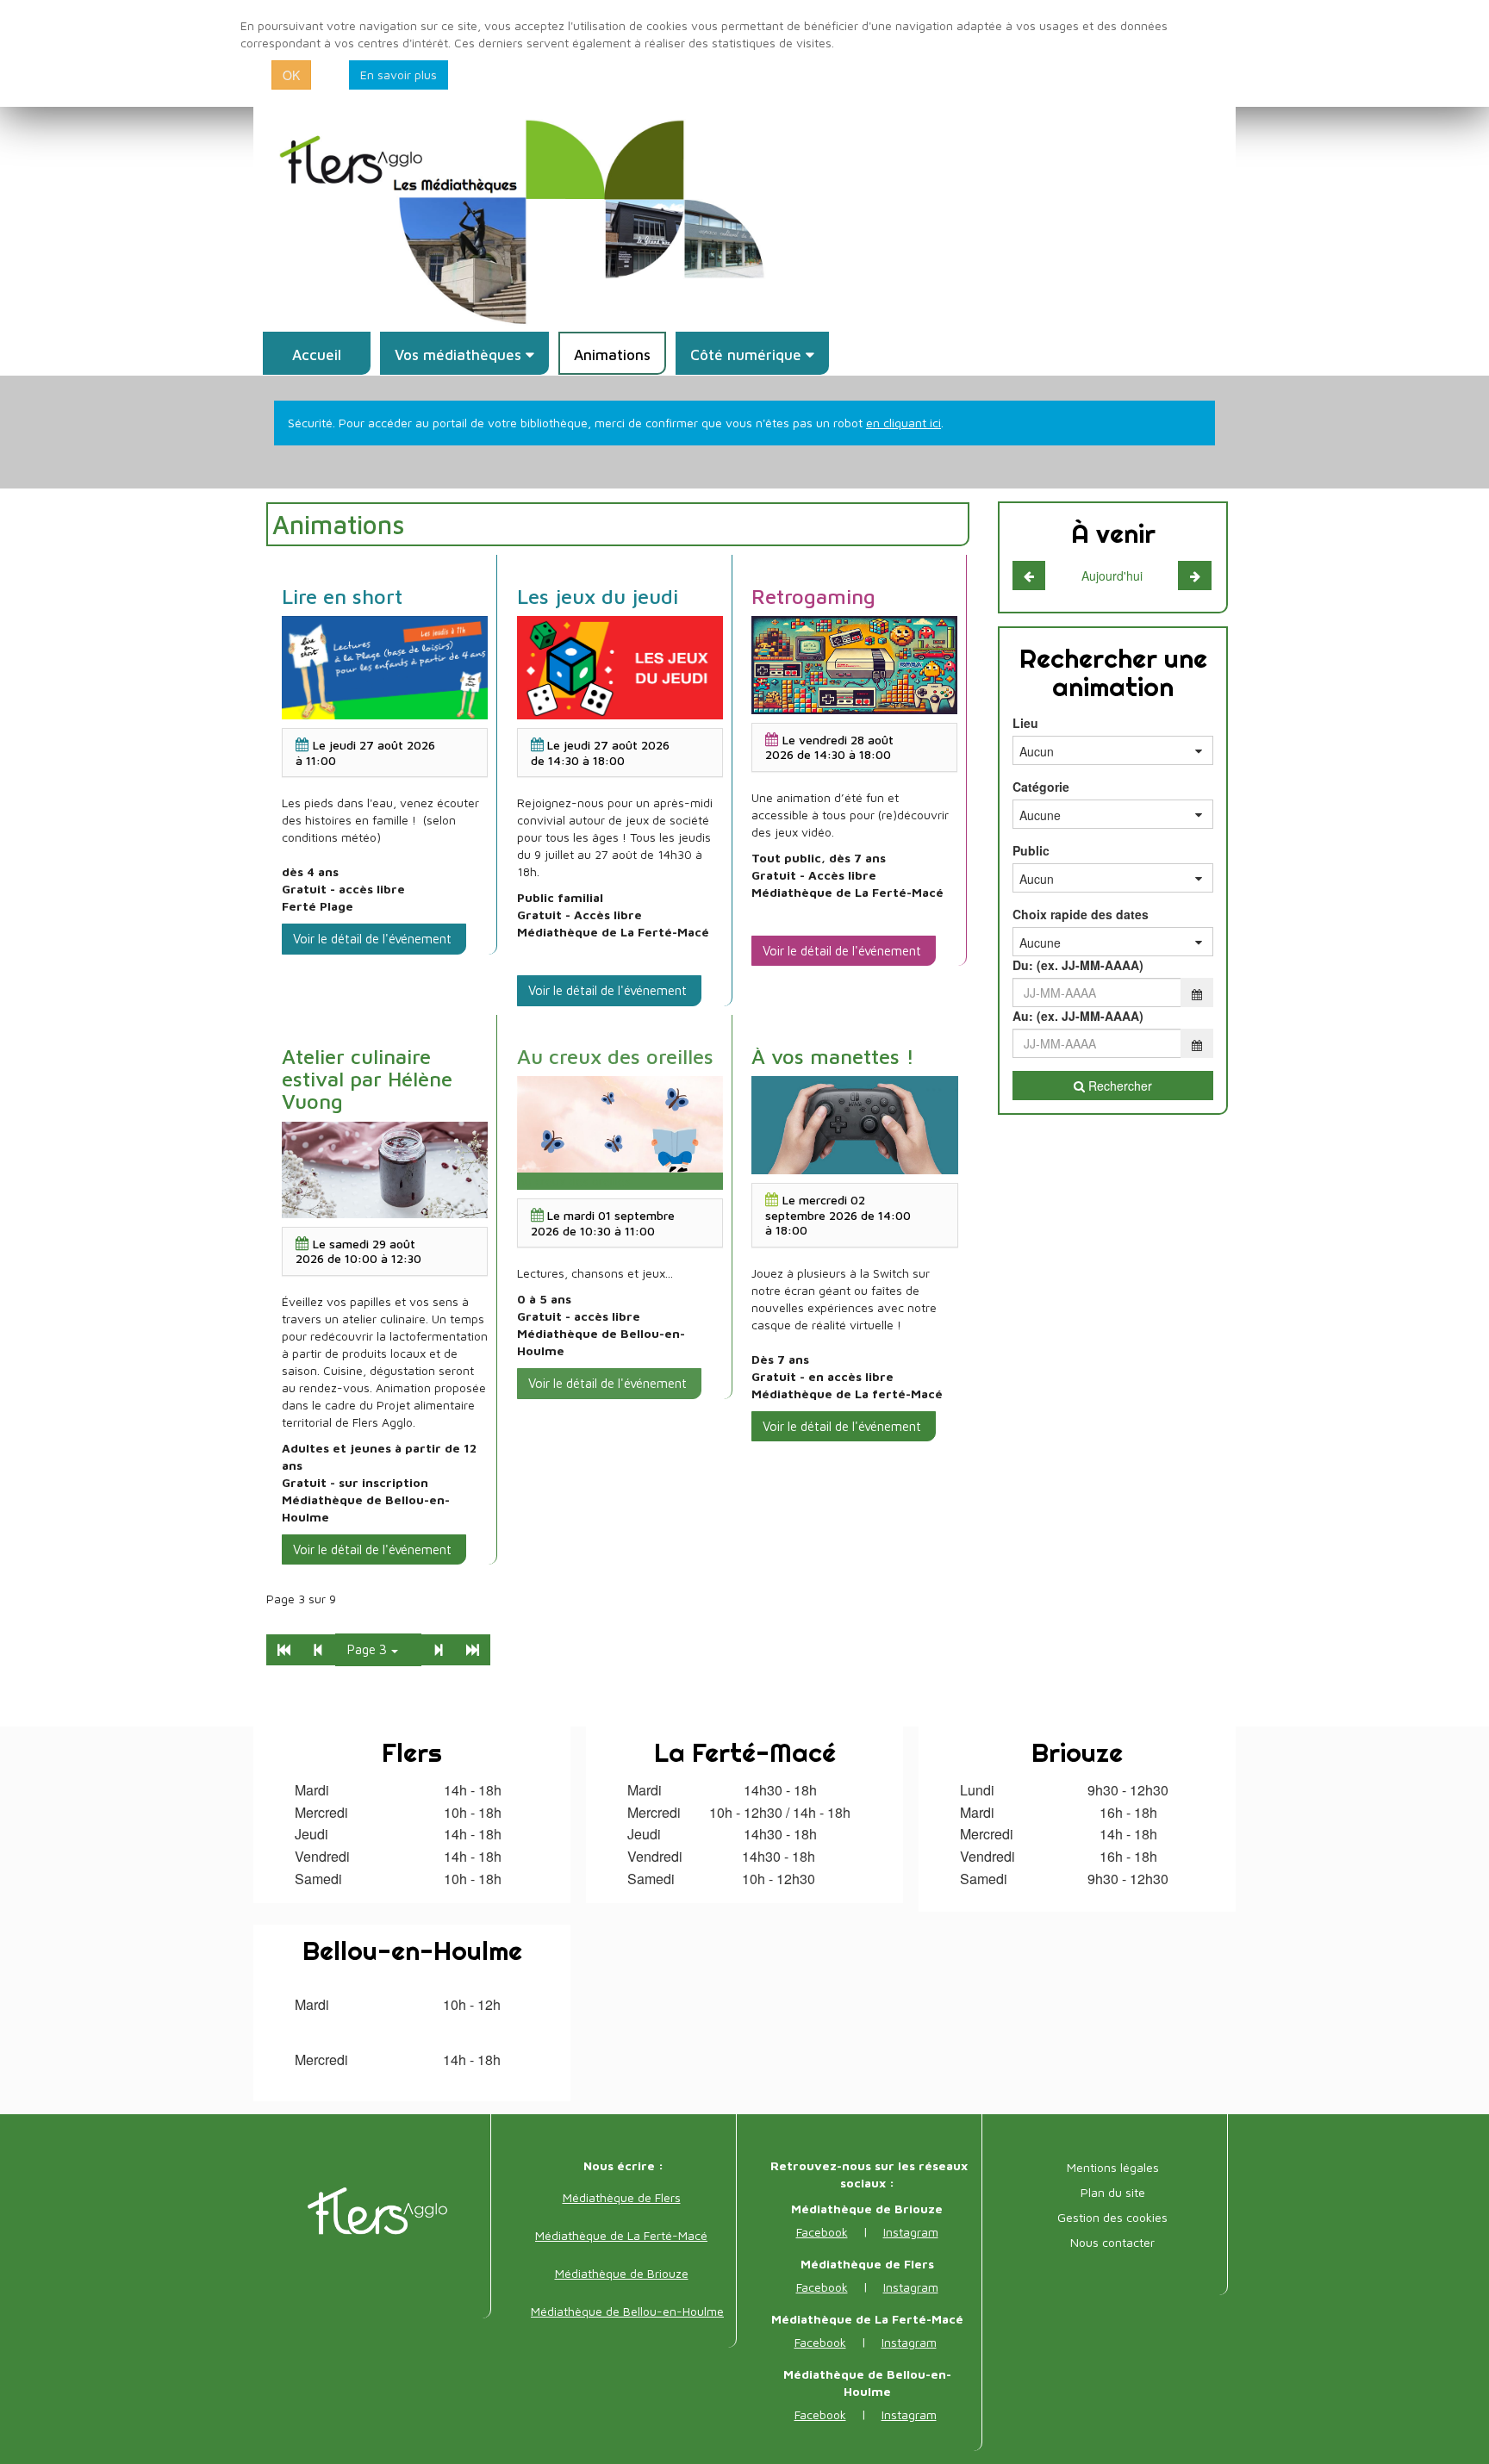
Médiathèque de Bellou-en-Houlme (627, 2311)
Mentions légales (1113, 2167)
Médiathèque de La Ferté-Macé (621, 2235)
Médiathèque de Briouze (622, 2273)
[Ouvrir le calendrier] (1197, 992)
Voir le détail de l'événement (374, 939)
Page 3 (367, 1649)
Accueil (317, 355)
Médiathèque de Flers (622, 2197)
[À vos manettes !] (855, 1125)
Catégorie (1041, 787)
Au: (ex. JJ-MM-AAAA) (1078, 1016)
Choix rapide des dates (1081, 914)
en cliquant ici (903, 423)
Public (1031, 850)
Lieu (1025, 723)
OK (291, 75)
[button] (464, 353)
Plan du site (1113, 2192)
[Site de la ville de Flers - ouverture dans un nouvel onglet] (376, 2227)
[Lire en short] (385, 668)
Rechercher (1118, 1086)
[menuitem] (316, 353)
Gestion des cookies (1112, 2217)
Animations (612, 355)
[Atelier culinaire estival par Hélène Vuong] (385, 1170)
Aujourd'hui (1112, 576)
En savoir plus (399, 75)
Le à (601, 753)
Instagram (911, 2232)
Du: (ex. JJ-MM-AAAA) (1078, 965)
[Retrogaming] (854, 665)
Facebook (822, 2232)
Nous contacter (1112, 2242)
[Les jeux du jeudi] (620, 668)
